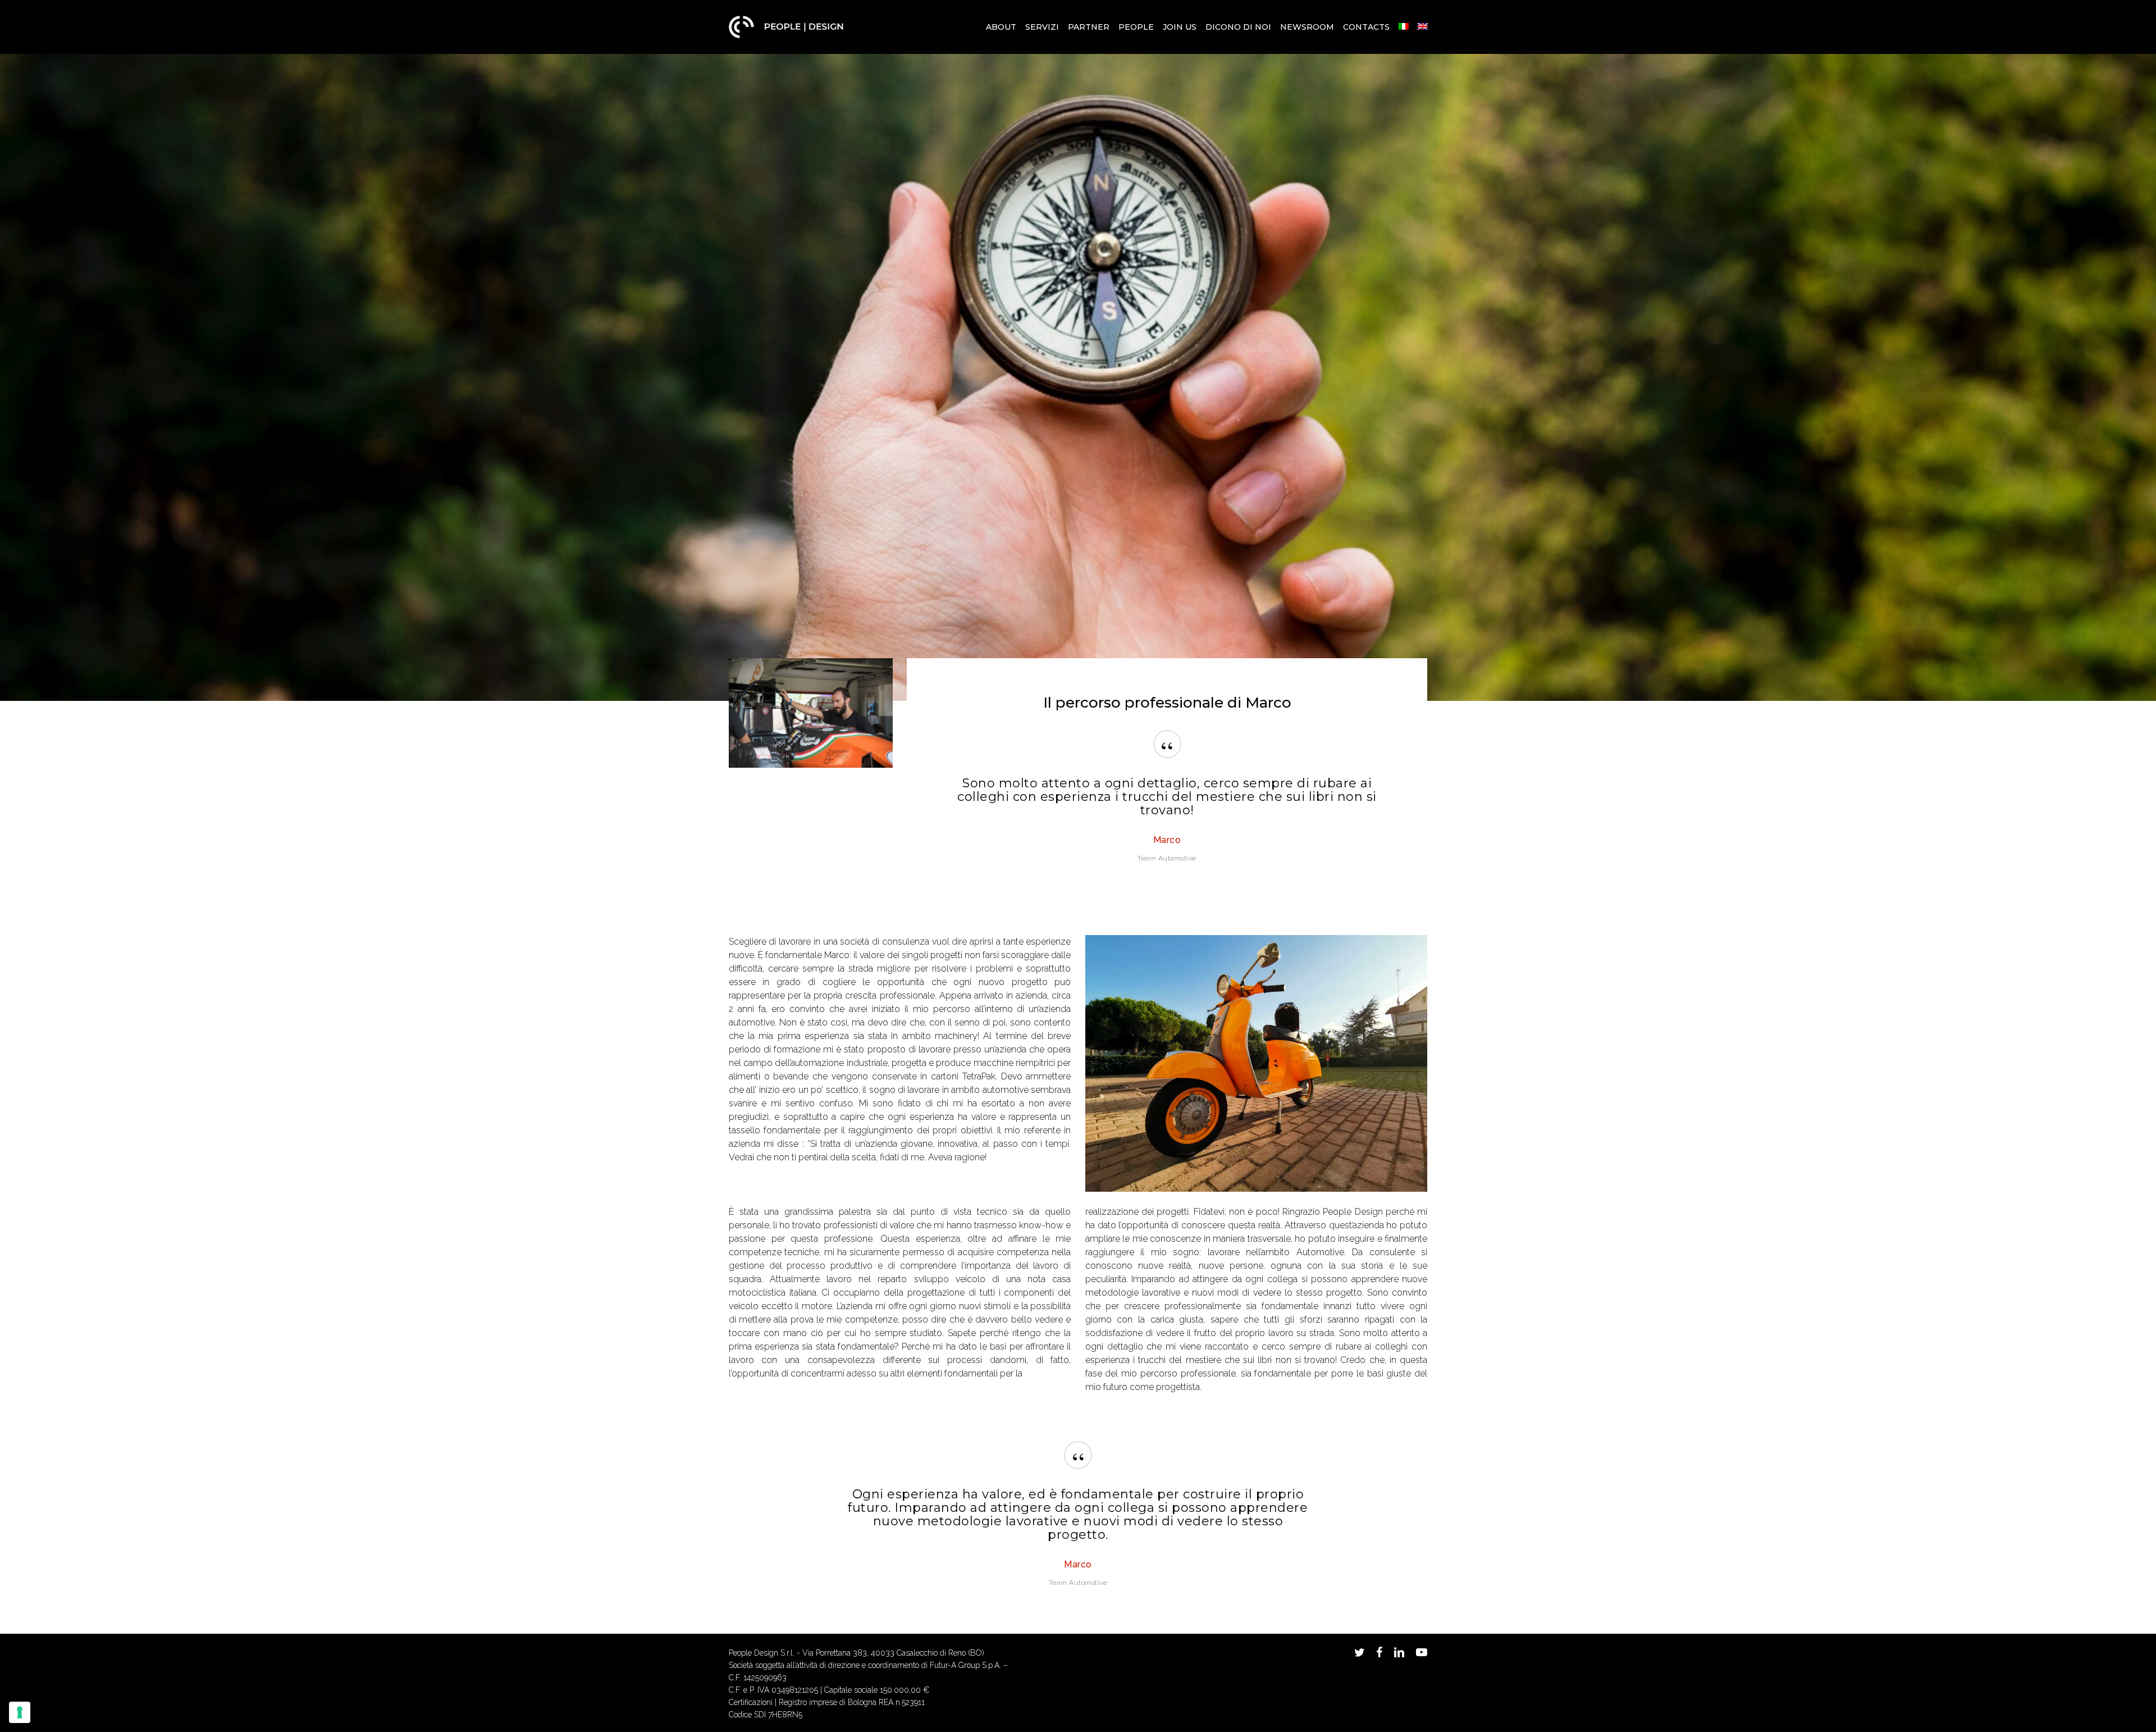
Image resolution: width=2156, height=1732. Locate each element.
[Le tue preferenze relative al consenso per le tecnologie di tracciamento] (20, 1712)
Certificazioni (751, 1702)
